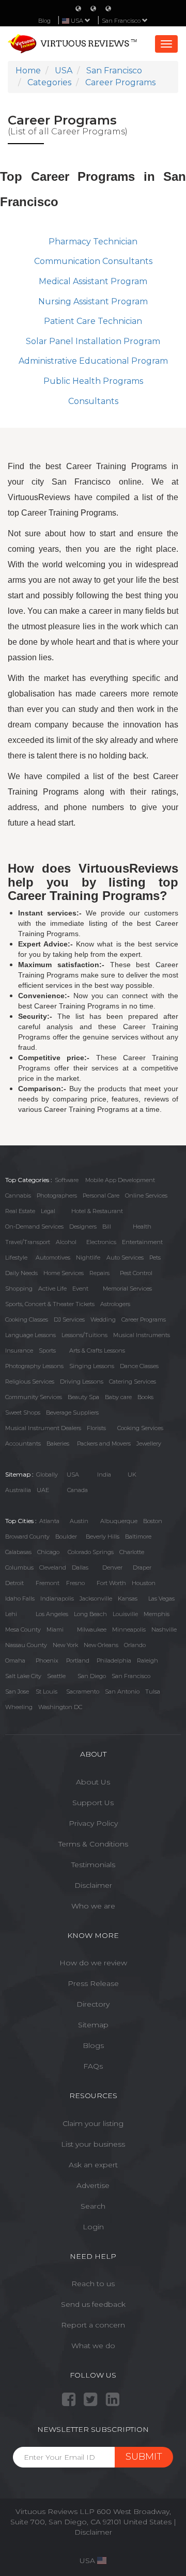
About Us (93, 1782)
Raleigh (148, 1661)
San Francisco (122, 21)
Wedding (103, 1320)
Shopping (19, 1289)
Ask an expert (93, 2165)
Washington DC (60, 1707)
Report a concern (93, 2325)
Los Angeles (52, 1614)
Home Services (64, 1273)
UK (132, 1475)
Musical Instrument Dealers (43, 1428)
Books (145, 1397)
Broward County (27, 1537)
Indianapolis (57, 1599)
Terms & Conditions (93, 1844)
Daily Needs (21, 1273)
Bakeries (58, 1444)
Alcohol (66, 1242)
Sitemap (93, 2025)
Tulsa (153, 1692)
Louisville (125, 1614)
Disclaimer (93, 1885)
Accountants (23, 1444)
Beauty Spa (83, 1397)
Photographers (57, 1196)
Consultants (93, 401)
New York (65, 1645)
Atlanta (49, 1521)
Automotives (53, 1258)
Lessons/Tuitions (84, 1335)
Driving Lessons (82, 1382)
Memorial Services (127, 1289)
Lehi (11, 1614)
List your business (93, 2144)
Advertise (93, 2185)
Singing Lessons (92, 1366)
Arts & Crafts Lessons (97, 1351)
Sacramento (83, 1692)
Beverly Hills (103, 1537)
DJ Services (69, 1320)
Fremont (48, 1583)
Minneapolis (129, 1630)
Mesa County (23, 1630)
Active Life (52, 1289)
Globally (47, 1475)
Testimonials (93, 1865)
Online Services (146, 1196)
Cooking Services (140, 1428)
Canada (78, 1490)
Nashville (164, 1630)
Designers (83, 1227)
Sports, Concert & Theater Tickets (50, 1304)
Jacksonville (96, 1599)
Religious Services (30, 1382)
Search (93, 2206)
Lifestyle (16, 1258)
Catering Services (133, 1382)
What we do (93, 2346)
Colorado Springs (91, 1552)
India (104, 1475)
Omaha (15, 1661)
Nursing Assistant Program (93, 301)
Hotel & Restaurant (97, 1211)
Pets (155, 1258)
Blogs (93, 2045)
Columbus (19, 1568)
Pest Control (136, 1273)
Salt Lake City (23, 1676)
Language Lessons (30, 1335)
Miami (55, 1630)
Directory (93, 2004)
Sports (47, 1351)
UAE (43, 1490)
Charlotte (132, 1552)
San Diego (92, 1676)
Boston (153, 1521)
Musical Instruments (142, 1335)
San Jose (17, 1692)
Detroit (14, 1583)
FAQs (93, 2066)
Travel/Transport (28, 1242)
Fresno (75, 1583)
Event (80, 1289)
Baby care (118, 1397)
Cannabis (18, 1196)
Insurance (19, 1351)
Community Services (34, 1397)
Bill (107, 1227)
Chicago (48, 1552)
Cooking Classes (27, 1320)
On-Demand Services (34, 1227)
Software (67, 1180)
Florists (96, 1428)
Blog (44, 21)
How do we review (93, 1963)
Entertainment (142, 1242)
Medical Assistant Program (93, 281)
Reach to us (93, 2284)
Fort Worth (111, 1583)
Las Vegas (161, 1599)
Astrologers (115, 1304)
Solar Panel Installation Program (93, 341)
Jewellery (149, 1444)
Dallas (80, 1568)
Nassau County (26, 1645)
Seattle (56, 1676)
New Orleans (101, 1645)
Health (142, 1227)
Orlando (135, 1645)
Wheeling (19, 1707)
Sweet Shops (23, 1413)
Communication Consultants (93, 261)
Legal (48, 1211)
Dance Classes (139, 1366)
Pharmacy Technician (93, 242)
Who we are (93, 1906)
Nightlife (88, 1258)
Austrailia (18, 1490)
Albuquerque (119, 1521)
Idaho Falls (20, 1599)
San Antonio (122, 1692)
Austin (79, 1521)
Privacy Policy (93, 1823)
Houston (144, 1583)
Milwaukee (92, 1630)
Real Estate (20, 1211)
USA (73, 1475)
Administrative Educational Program (93, 361)
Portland (78, 1661)
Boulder (66, 1537)
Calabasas (18, 1552)
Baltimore (138, 1537)
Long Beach (90, 1614)
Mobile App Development (120, 1180)
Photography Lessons (34, 1366)
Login (93, 2227)
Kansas (128, 1599)
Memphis (157, 1614)
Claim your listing (93, 2123)
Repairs (99, 1273)
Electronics (101, 1242)
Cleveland (53, 1568)
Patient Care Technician (93, 321)
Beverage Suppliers (72, 1413)
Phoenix (47, 1661)
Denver (112, 1568)
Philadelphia (114, 1661)
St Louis (47, 1692)
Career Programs (144, 1320)
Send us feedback (93, 2304)
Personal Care (101, 1196)
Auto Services (125, 1258)
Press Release (93, 1983)
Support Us (93, 1803)
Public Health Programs (93, 381)
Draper (142, 1568)
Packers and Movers (104, 1444)
